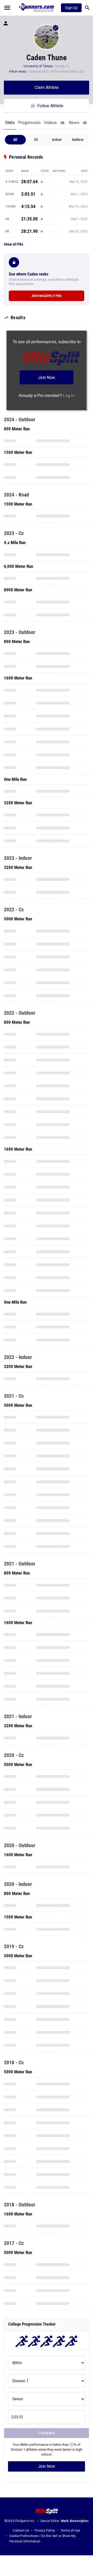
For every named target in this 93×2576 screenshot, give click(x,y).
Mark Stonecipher (75, 2521)
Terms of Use (70, 2531)
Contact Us (21, 2531)
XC (36, 140)
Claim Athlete (47, 87)
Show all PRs (13, 244)
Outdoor (78, 140)
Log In (69, 396)
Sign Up (71, 8)
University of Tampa (38, 66)
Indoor (57, 140)
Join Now (47, 2466)
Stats (10, 123)
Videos (54, 123)
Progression (29, 123)
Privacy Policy (45, 2531)
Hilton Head (18, 72)
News (78, 123)
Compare (47, 2433)
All (15, 140)
